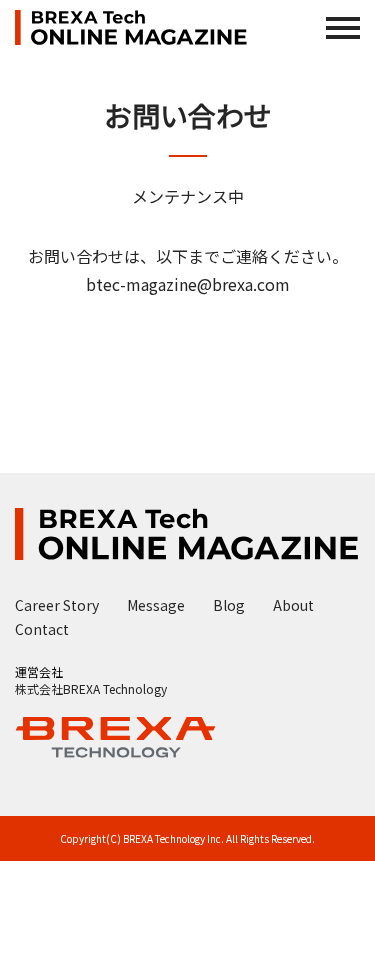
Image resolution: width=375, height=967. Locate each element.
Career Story (57, 605)
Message (156, 605)
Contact (42, 629)
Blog (229, 605)
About (293, 605)
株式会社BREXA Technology (91, 688)
